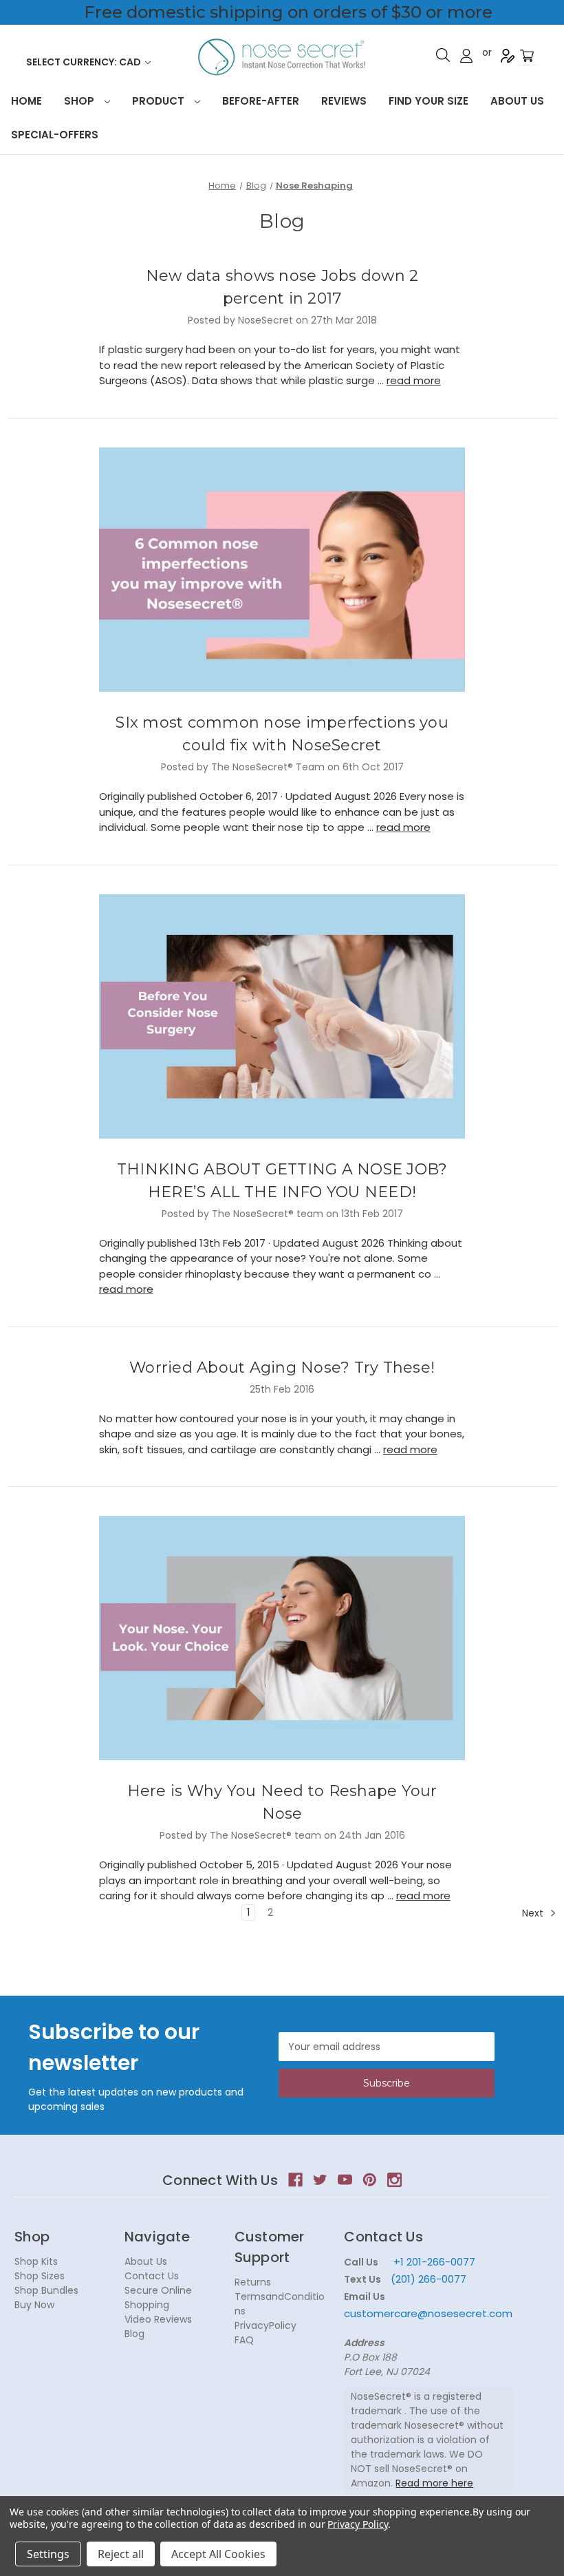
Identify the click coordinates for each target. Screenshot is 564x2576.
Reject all (121, 2554)
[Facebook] (295, 2180)
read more (414, 380)
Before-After (261, 101)
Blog (134, 2334)
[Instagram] (394, 2180)
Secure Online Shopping (158, 2298)
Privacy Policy (357, 2524)
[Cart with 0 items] (527, 56)
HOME (26, 101)
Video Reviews (158, 2319)
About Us (517, 101)
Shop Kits (36, 2261)
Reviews (344, 101)
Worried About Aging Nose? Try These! (282, 1368)
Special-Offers (55, 135)
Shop (80, 101)
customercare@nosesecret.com (428, 2313)
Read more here (434, 2483)
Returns (253, 2282)
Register (508, 56)
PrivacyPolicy (265, 2325)
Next (534, 1913)
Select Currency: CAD (85, 62)
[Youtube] (345, 2180)
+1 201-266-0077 (434, 2262)
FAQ (244, 2340)
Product (160, 101)
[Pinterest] (370, 2180)
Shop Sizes (40, 2276)
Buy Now (34, 2305)
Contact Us (152, 2276)
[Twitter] (320, 2180)
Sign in (466, 56)
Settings (48, 2554)
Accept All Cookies (218, 2554)
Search (443, 55)
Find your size (429, 101)
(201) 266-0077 (429, 2279)
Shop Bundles (46, 2290)
